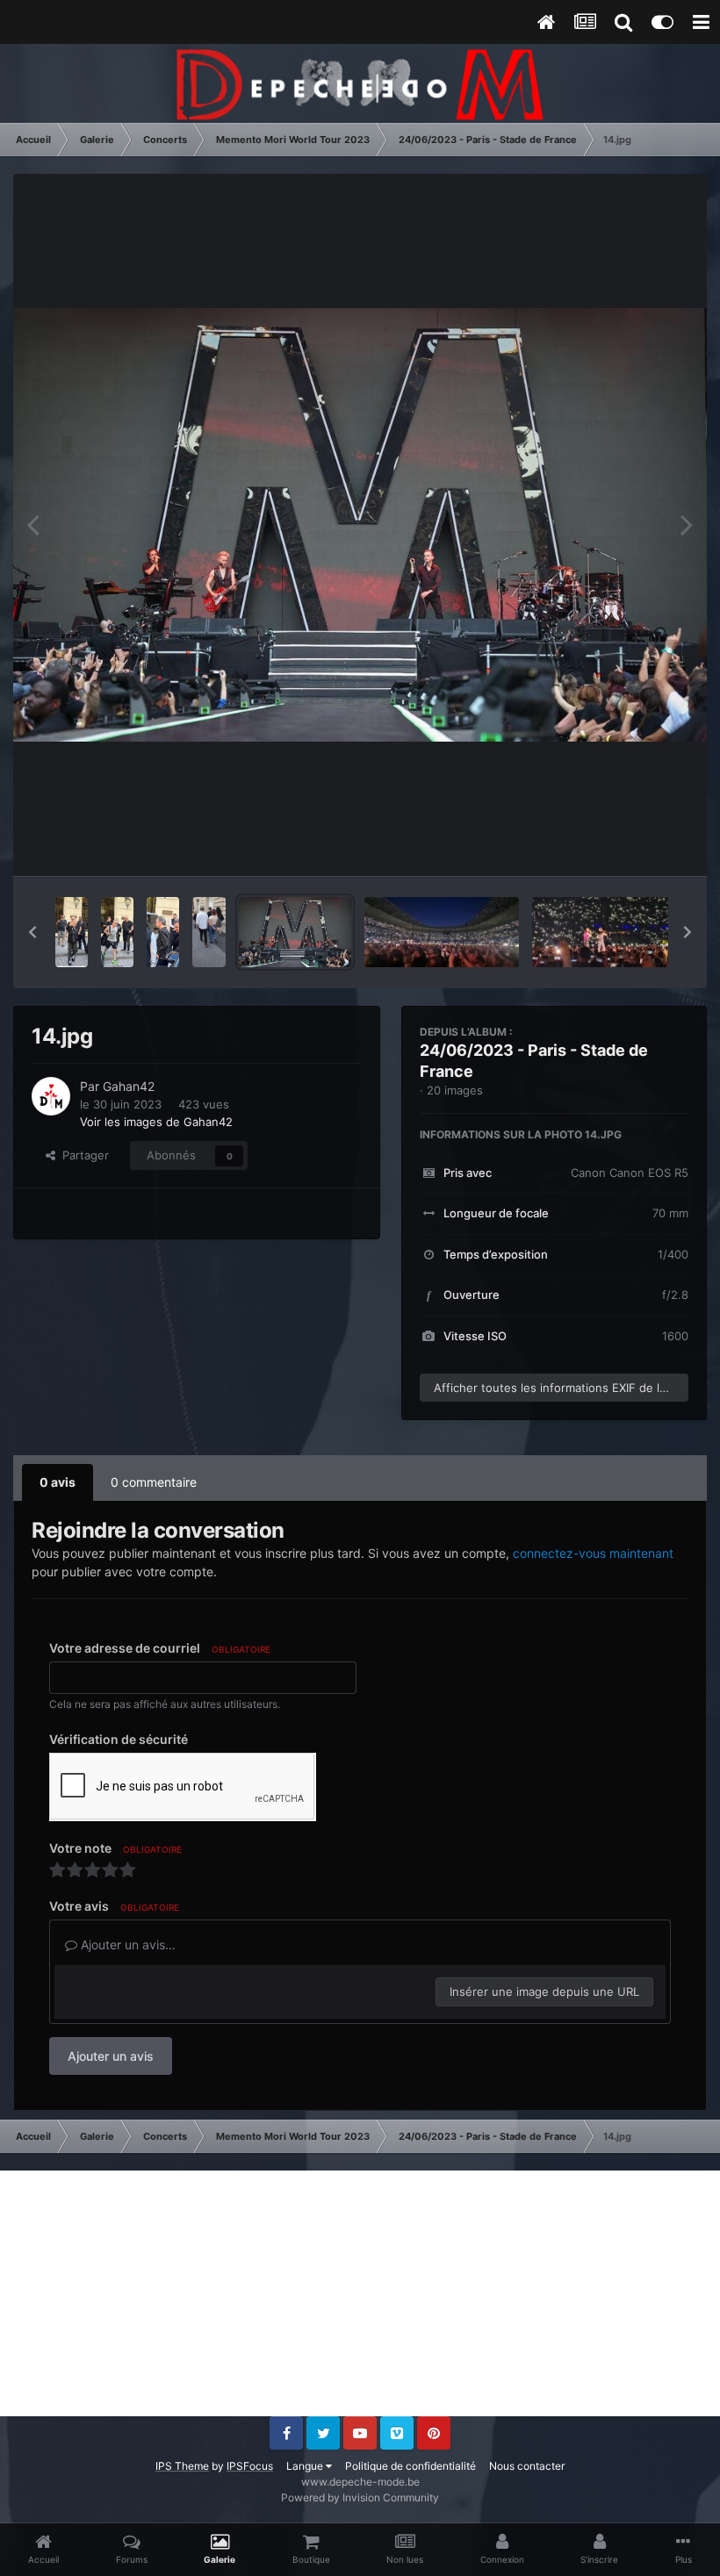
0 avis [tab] (58, 1482)
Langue (306, 2466)
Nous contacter (527, 2466)
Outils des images (619, 844)
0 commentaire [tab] (154, 1482)
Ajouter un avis (111, 2056)
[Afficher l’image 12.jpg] (609, 932)
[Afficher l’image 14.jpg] (295, 932)
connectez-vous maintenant (593, 1553)
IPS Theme (182, 2466)
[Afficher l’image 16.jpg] (163, 932)
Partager (82, 1155)
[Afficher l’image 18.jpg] (72, 932)
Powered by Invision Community (360, 2497)
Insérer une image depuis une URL (544, 1991)
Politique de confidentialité (410, 2466)
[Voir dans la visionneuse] (360, 524)
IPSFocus (250, 2466)
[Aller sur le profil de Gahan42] (51, 1096)
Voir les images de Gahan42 (156, 1122)
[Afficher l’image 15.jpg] (209, 932)
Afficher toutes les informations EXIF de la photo (561, 1388)
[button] (32, 932)
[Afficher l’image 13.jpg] (442, 932)
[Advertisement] (360, 2293)
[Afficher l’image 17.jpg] (117, 932)
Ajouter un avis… (126, 1945)
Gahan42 (129, 1086)
